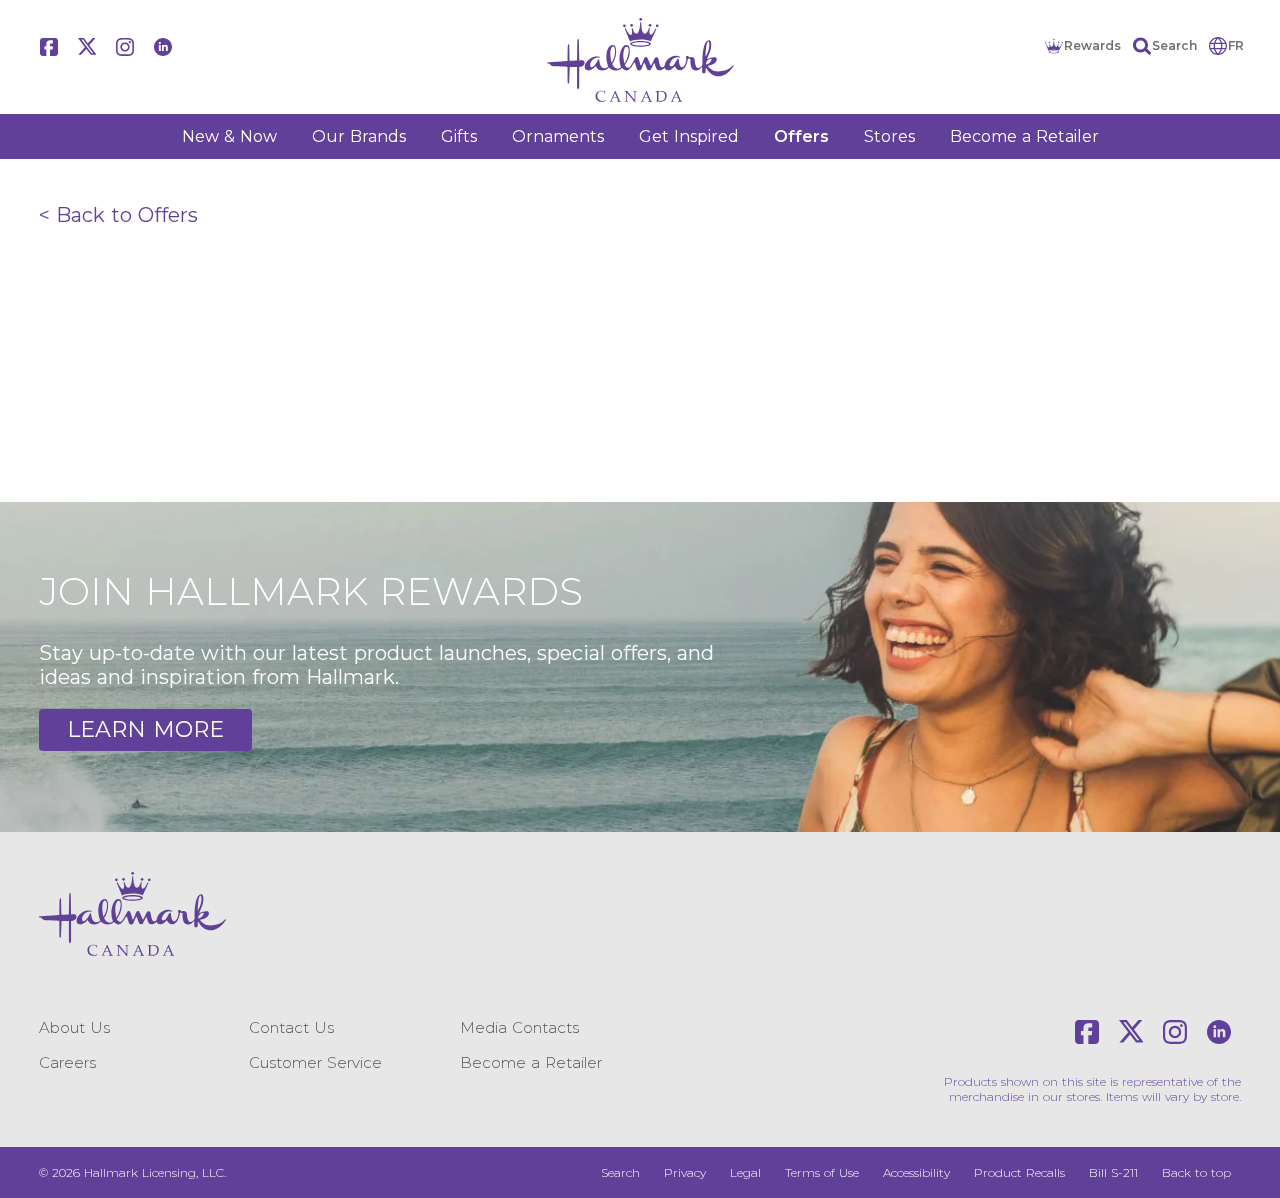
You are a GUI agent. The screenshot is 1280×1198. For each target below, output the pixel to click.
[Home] (640, 60)
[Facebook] (49, 47)
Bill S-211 (1113, 1172)
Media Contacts (519, 1027)
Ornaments (558, 136)
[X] (87, 47)
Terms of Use (822, 1172)
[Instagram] (125, 47)
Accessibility (916, 1172)
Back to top (1196, 1172)
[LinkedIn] (163, 47)
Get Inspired (689, 136)
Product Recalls (1019, 1172)
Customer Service (315, 1062)
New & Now (229, 136)
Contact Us (291, 1027)
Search (1174, 45)
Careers (67, 1062)
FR (1236, 45)
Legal (745, 1172)
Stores (889, 136)
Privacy (685, 1172)
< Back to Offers (118, 215)
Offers (801, 136)
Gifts (459, 136)
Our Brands (359, 136)
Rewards (1092, 45)
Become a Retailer (1024, 136)
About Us (74, 1027)
